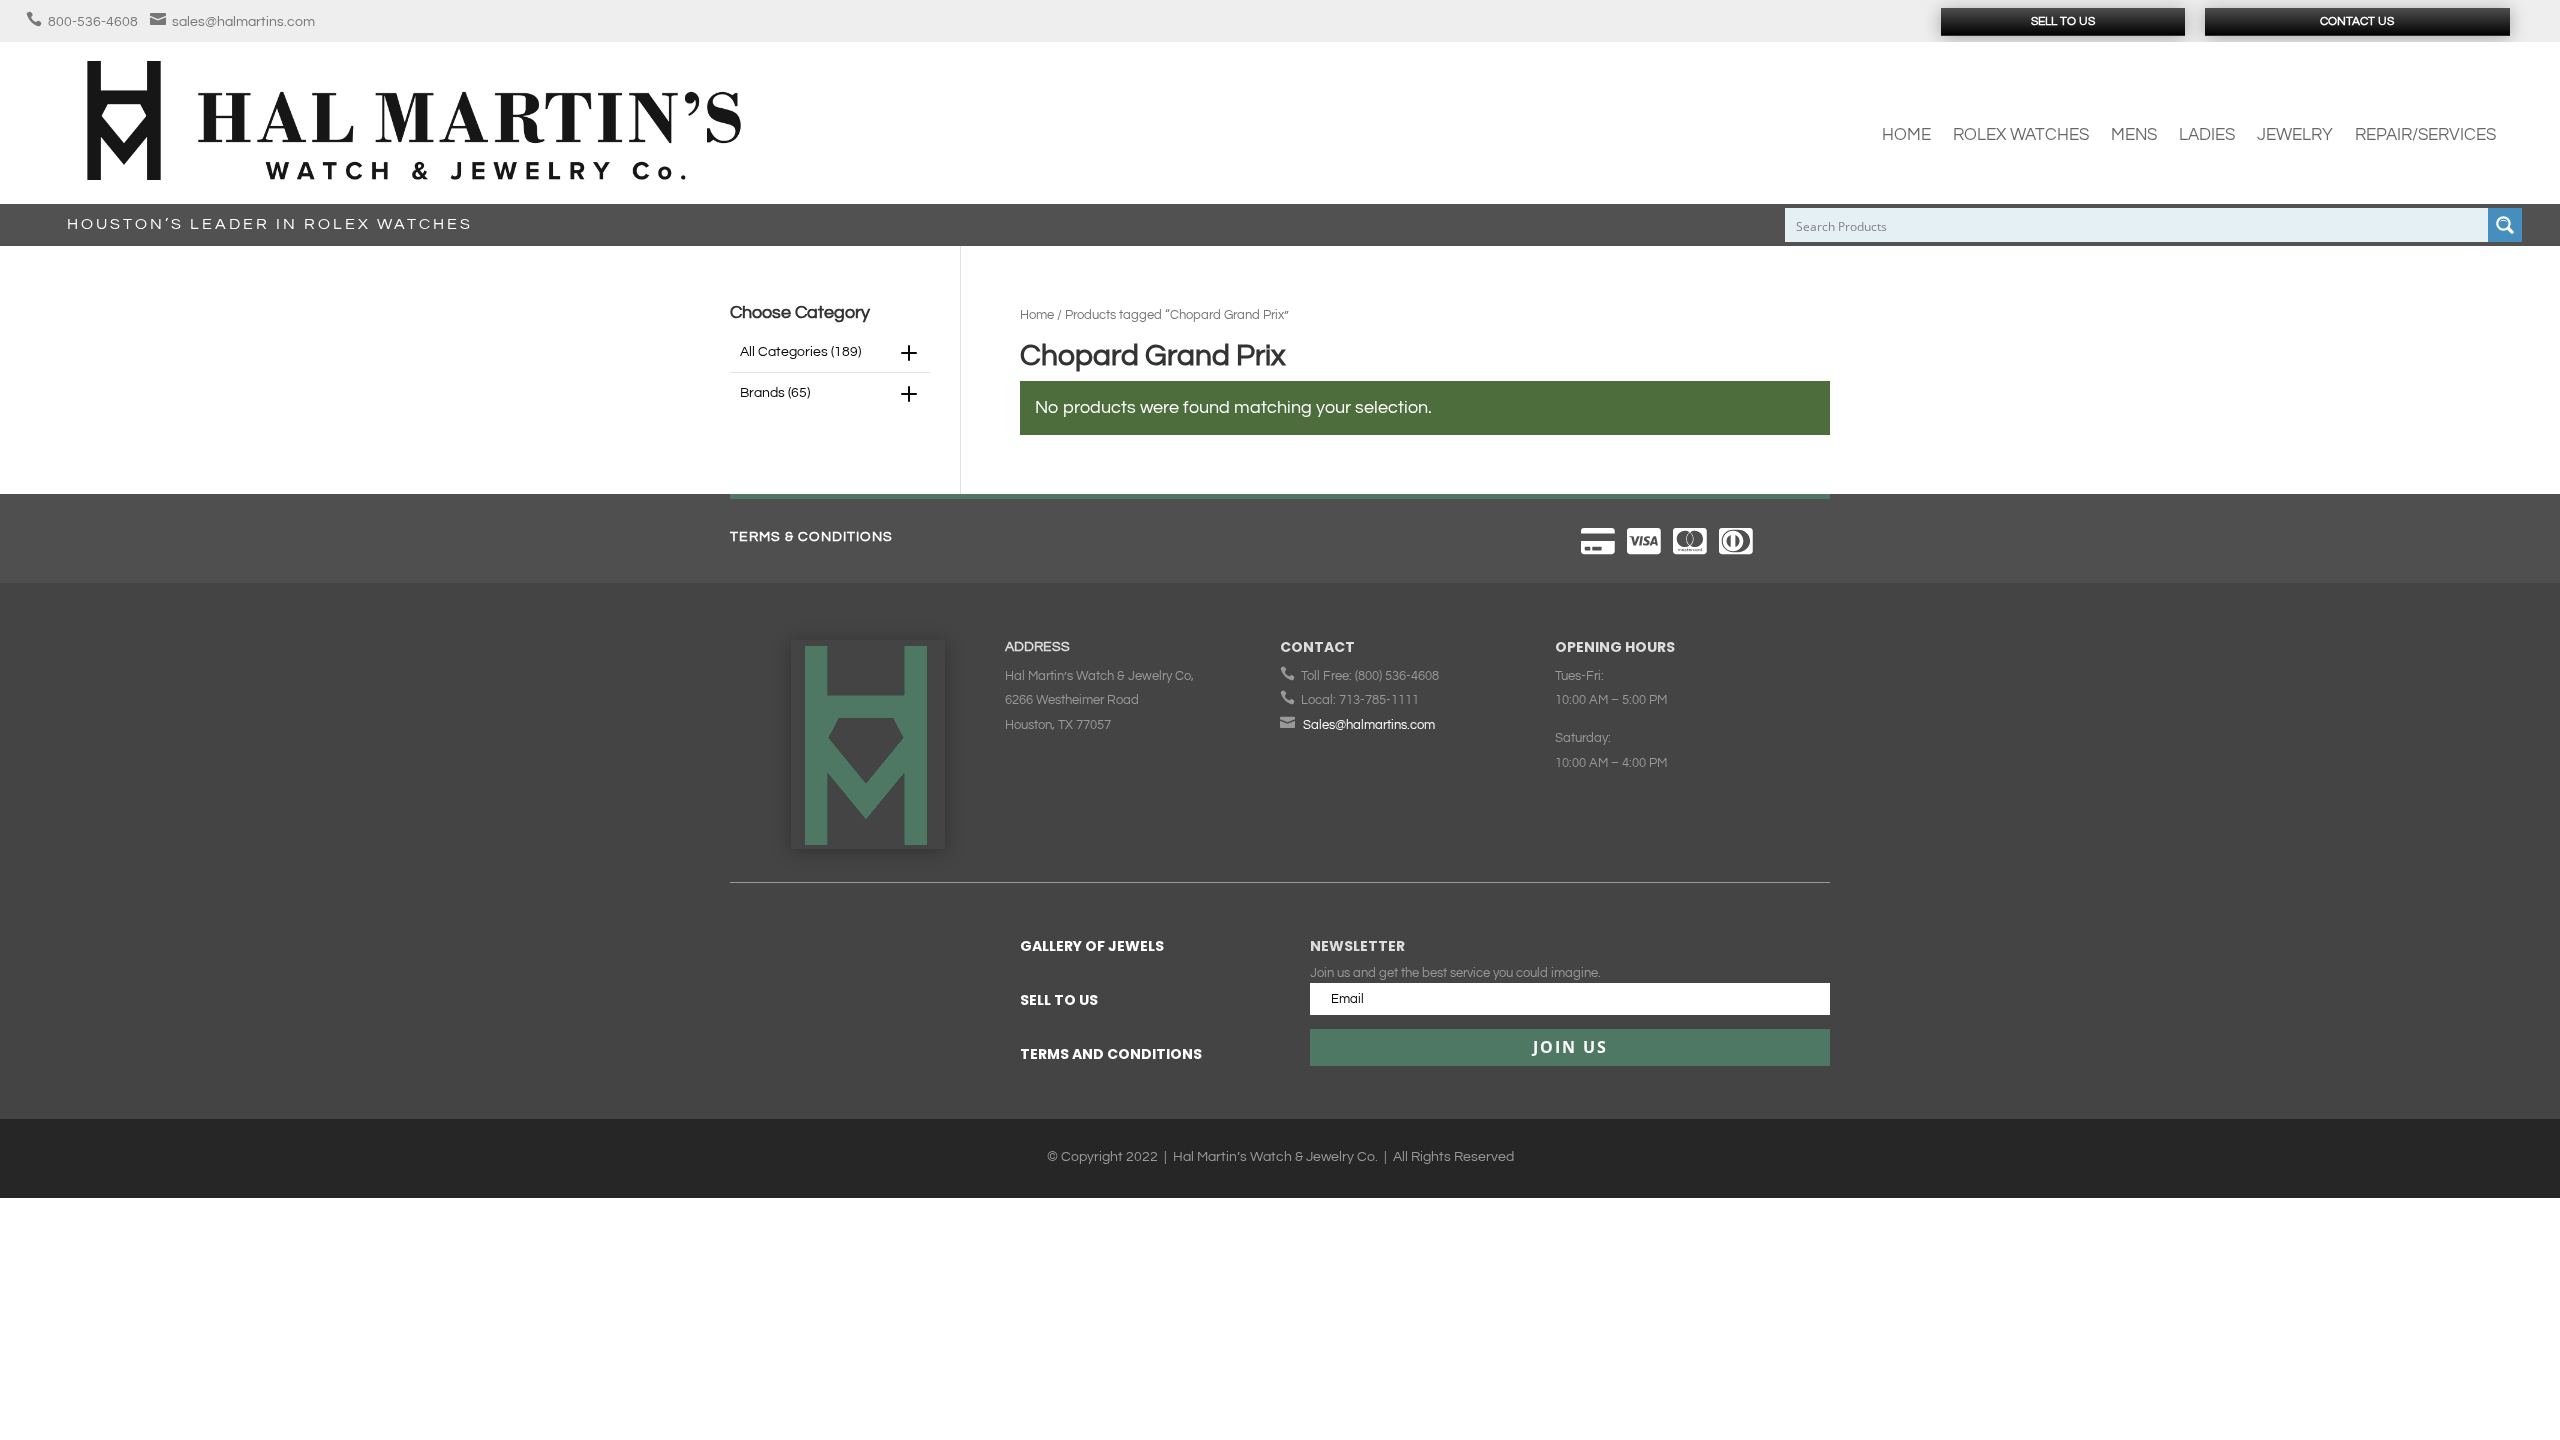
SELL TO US (1059, 1000)
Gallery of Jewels (1092, 946)
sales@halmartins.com (243, 22)
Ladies (2207, 135)
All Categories (800, 352)
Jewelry (2295, 135)
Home (1906, 135)
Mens (2134, 135)
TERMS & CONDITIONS (811, 537)
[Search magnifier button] (2505, 225)
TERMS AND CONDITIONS (1111, 1054)
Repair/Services (2425, 135)
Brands (775, 393)
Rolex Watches (2021, 135)
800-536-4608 (93, 22)
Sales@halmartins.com (1369, 725)
